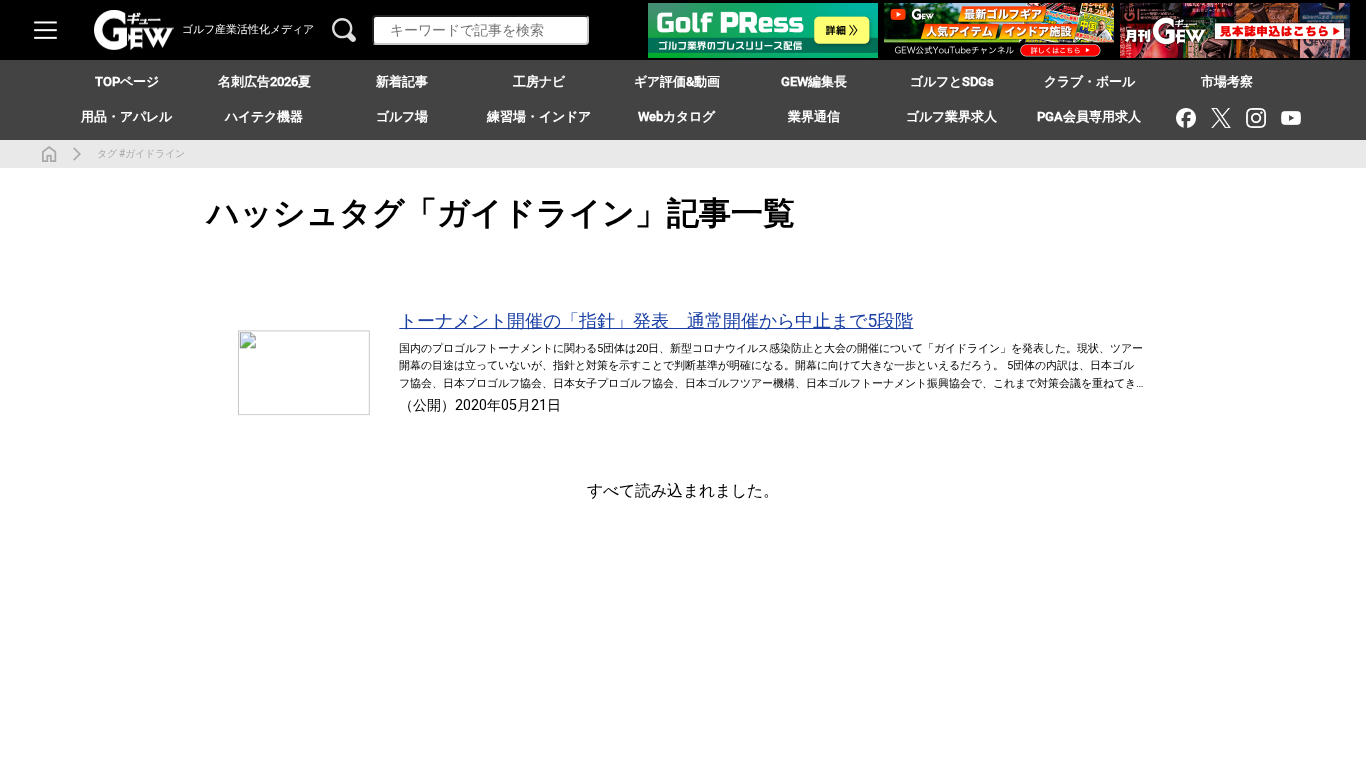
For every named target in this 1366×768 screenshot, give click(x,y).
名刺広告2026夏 (264, 81)
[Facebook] (1185, 117)
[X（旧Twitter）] (1220, 117)
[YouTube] (1290, 117)
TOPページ (127, 81)
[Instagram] (1255, 117)
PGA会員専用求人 (1089, 116)
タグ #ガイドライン (141, 153)
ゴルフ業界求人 (951, 116)
